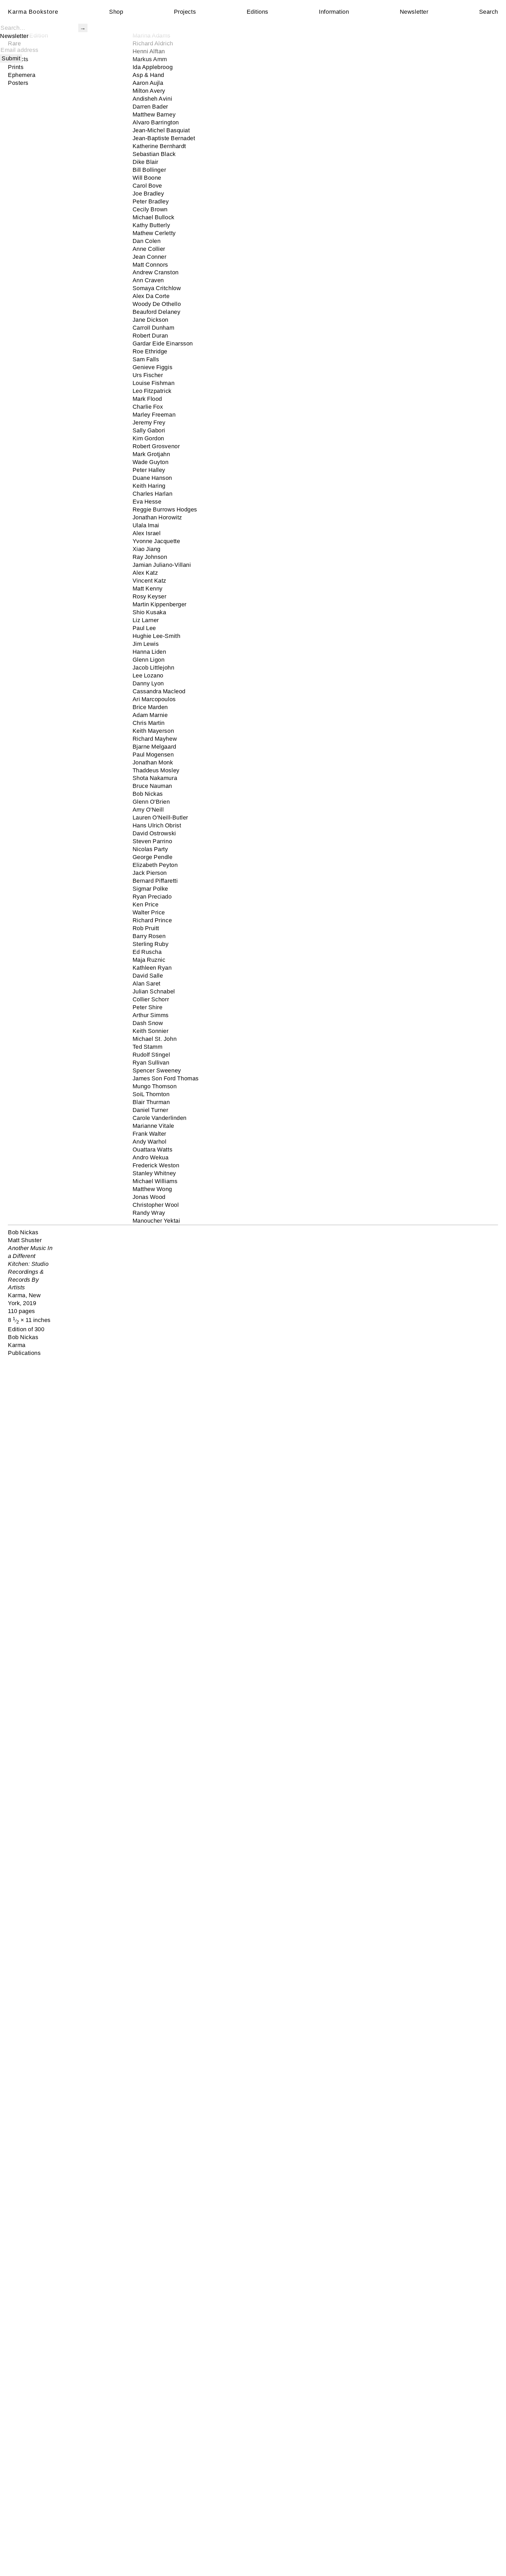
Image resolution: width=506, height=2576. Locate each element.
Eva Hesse (147, 502)
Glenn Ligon (149, 660)
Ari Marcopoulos (154, 699)
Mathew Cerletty (154, 233)
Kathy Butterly (151, 225)
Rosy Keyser (150, 596)
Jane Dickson (151, 320)
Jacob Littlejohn (154, 668)
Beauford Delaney (157, 312)
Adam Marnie (150, 715)
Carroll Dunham (154, 328)
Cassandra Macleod (159, 691)
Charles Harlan (153, 494)
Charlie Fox (148, 407)
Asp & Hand (148, 75)
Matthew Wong (152, 1189)
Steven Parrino (152, 841)
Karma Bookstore (33, 12)
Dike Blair (145, 162)
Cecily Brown (150, 209)
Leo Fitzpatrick (152, 391)
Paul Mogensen (153, 755)
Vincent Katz (150, 581)
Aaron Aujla (148, 83)
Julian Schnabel (154, 991)
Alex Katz (145, 573)
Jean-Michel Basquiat (161, 130)
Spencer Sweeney (157, 1070)
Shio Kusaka (149, 612)
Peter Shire (148, 1007)
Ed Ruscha (147, 952)
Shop (116, 12)
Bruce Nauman (152, 786)
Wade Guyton (151, 462)
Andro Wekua (151, 1157)
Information (334, 12)
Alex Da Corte (151, 296)
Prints (16, 67)
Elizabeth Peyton (155, 865)
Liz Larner (146, 620)
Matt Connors (150, 265)
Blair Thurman (151, 1102)
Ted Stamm (148, 1047)
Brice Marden (150, 707)
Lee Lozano (148, 675)
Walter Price (149, 912)
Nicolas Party (150, 849)
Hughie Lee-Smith (157, 636)
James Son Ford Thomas (166, 1078)
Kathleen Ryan (152, 968)
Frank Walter (150, 1134)
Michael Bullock (154, 217)
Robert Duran (150, 336)
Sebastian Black (154, 154)
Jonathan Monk (153, 762)
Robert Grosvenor (156, 446)
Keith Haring (149, 486)
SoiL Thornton (151, 1094)
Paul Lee (144, 628)
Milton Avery (149, 91)
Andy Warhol (150, 1142)
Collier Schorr (151, 999)
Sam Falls (146, 359)
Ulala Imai (146, 525)
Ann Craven (148, 280)
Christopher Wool (156, 1205)
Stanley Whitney (154, 1173)
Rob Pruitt (146, 928)
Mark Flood (147, 399)
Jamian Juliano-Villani (162, 565)
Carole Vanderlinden (160, 1118)
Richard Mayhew (155, 739)
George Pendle (153, 857)
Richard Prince (152, 920)
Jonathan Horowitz (157, 517)
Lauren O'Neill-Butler (160, 818)
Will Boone (147, 178)
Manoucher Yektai (156, 1221)
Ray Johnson (150, 557)
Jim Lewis (146, 644)
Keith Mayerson (153, 731)
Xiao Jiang (147, 549)
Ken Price (146, 904)
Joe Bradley (148, 194)
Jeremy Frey (149, 423)
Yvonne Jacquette (156, 541)
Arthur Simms (151, 1015)
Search (489, 12)
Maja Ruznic (149, 960)
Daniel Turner (150, 1110)
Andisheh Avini (152, 99)
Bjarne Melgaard (154, 747)
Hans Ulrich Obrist (157, 825)
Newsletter (414, 12)
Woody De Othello (157, 304)
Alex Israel (147, 533)
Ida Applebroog (153, 67)
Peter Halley (149, 470)
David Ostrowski (154, 833)
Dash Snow (148, 1023)
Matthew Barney (154, 114)
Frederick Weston (156, 1165)
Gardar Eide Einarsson (163, 343)
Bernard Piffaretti (155, 881)
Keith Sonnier (151, 1031)
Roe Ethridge (150, 351)
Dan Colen (147, 241)
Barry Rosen (149, 936)
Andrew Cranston (156, 272)
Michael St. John (155, 1039)
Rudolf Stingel (151, 1055)
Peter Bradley (151, 201)
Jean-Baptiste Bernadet (164, 138)
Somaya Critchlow (157, 288)
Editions (257, 12)
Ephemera (22, 75)
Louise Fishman (154, 383)
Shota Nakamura (155, 778)
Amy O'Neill (148, 810)
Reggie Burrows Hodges (165, 509)
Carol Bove (147, 186)
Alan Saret (147, 984)
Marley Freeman (154, 415)
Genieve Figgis (153, 367)
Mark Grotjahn (151, 454)
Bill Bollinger (149, 170)
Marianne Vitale (153, 1126)
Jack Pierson (150, 873)
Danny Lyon (148, 683)
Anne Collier (149, 249)
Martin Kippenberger (160, 604)
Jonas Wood (149, 1197)
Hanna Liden (149, 652)
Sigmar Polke (150, 889)
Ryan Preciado (152, 897)
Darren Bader (150, 107)
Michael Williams (155, 1181)
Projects (185, 12)
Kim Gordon (148, 438)
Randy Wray (149, 1213)
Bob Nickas (148, 794)
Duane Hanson (152, 478)
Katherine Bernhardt (159, 146)
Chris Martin (149, 723)
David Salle (148, 976)
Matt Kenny (148, 589)
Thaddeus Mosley (156, 770)
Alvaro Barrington (156, 122)
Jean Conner (150, 257)
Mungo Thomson (155, 1086)
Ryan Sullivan (151, 1063)
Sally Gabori (149, 430)
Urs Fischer (148, 375)
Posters (18, 83)
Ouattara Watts (153, 1150)
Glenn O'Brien (151, 802)
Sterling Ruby (151, 944)
